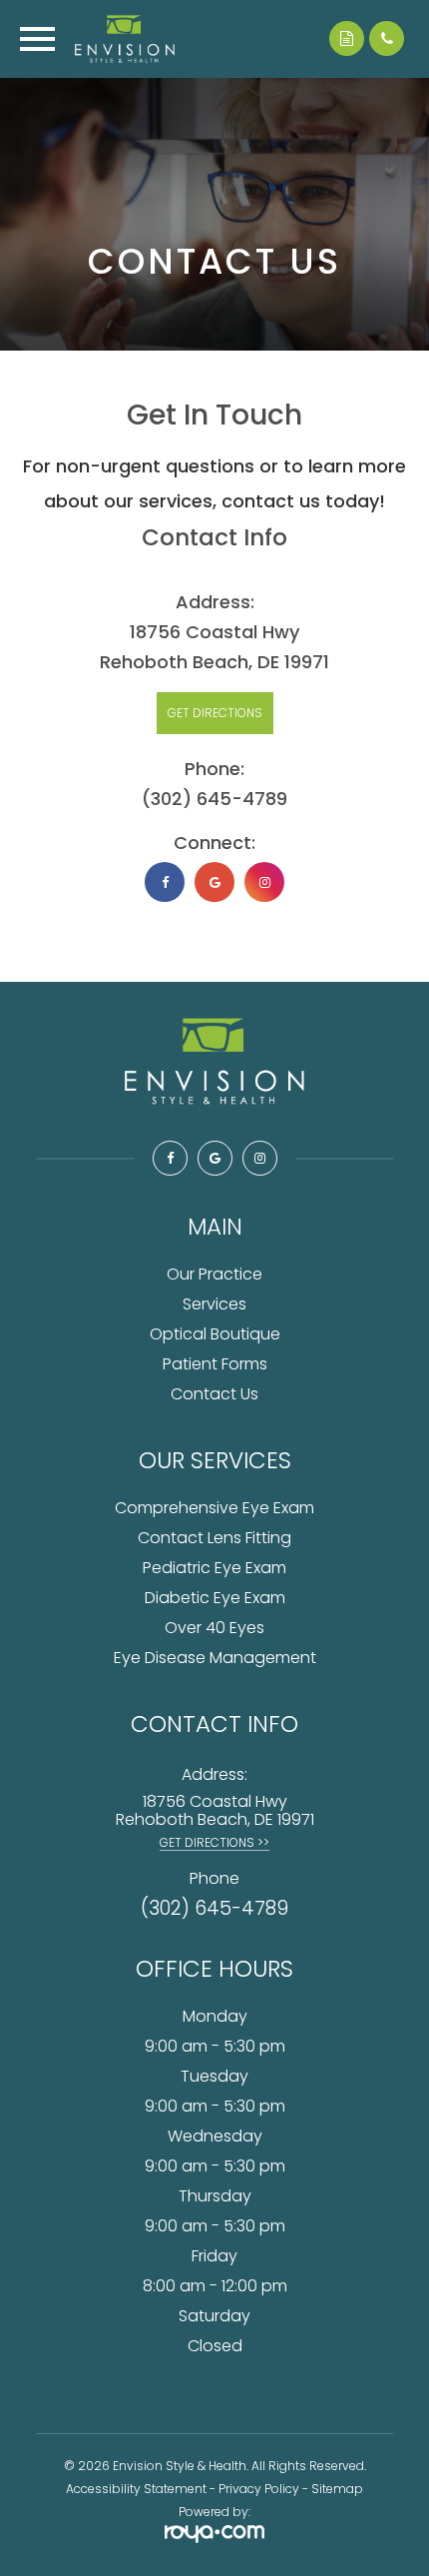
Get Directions (215, 713)
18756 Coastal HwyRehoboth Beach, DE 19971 (215, 1810)
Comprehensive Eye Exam (214, 1508)
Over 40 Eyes (214, 1628)
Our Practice (214, 1274)
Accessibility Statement (136, 2489)
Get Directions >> (214, 1842)
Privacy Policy (259, 2489)
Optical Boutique (215, 1334)
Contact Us (214, 1394)
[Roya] (214, 2536)
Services (214, 1304)
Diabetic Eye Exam (215, 1598)
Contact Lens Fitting (214, 1538)
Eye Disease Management (215, 1658)
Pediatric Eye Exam (214, 1568)
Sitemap (337, 2489)
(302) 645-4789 (214, 799)
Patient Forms (215, 1364)
